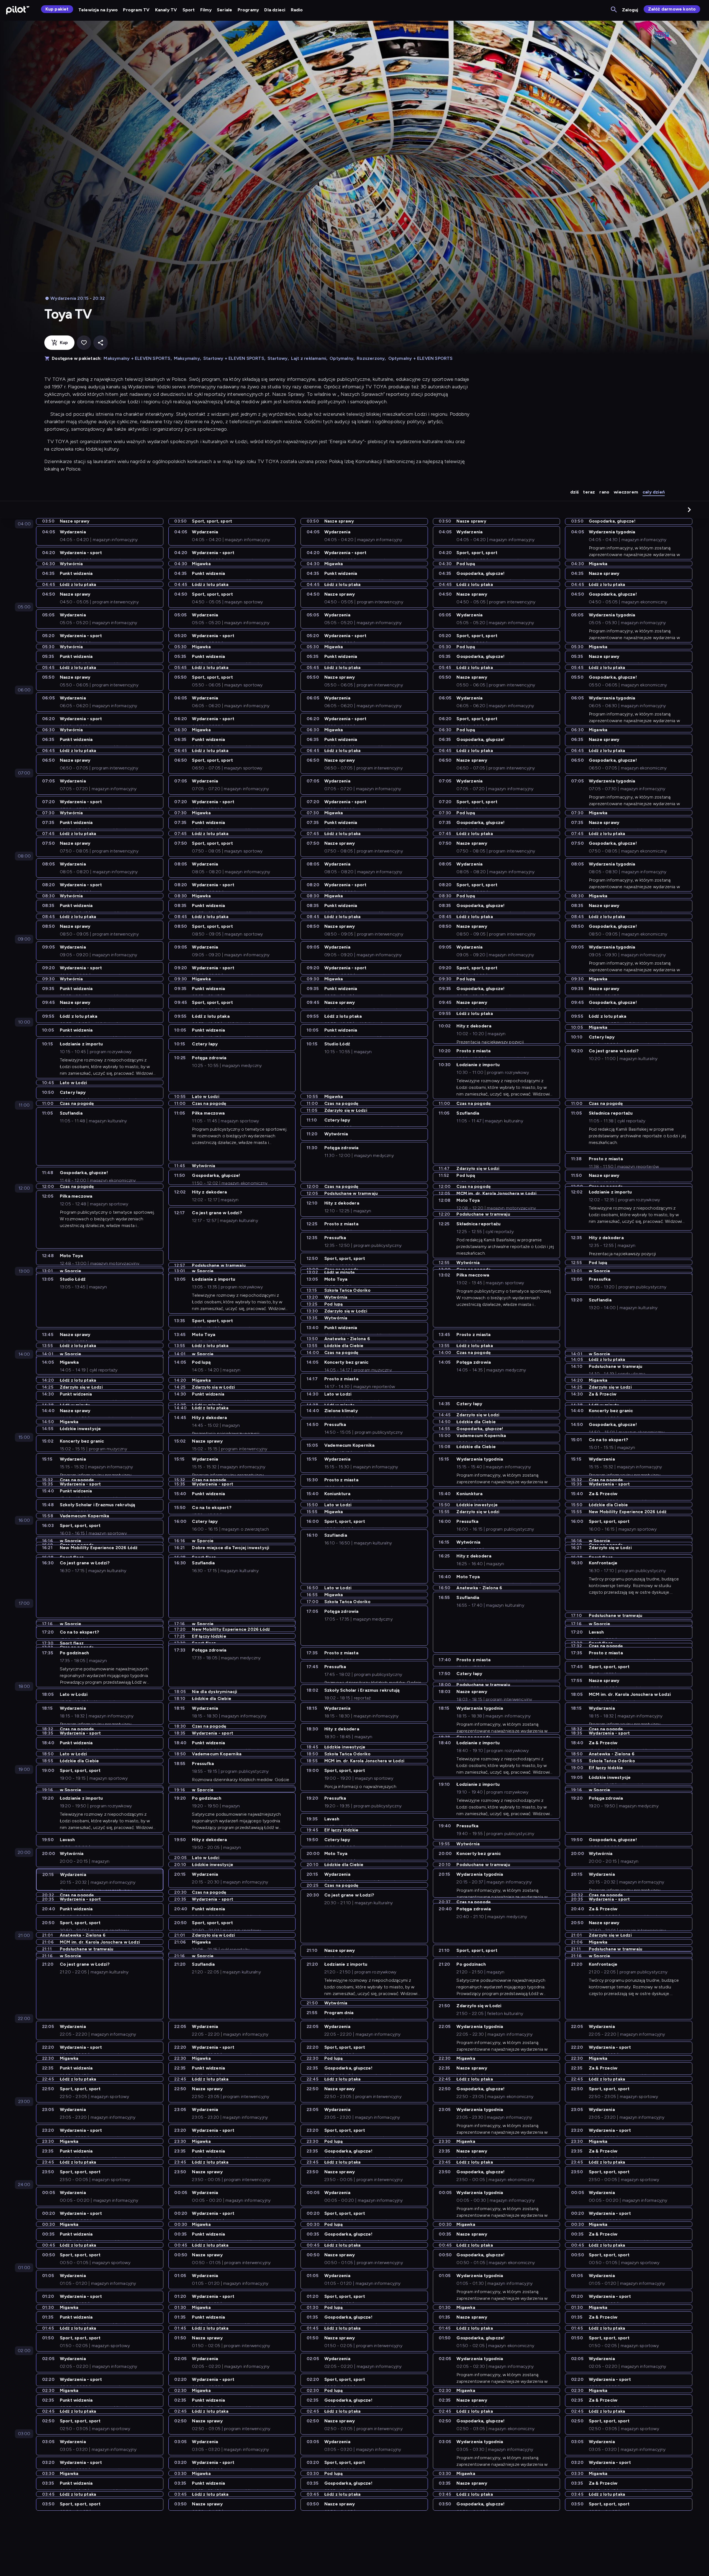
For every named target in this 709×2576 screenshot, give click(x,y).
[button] (689, 510)
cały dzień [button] (654, 492)
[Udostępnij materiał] (101, 343)
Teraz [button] (589, 492)
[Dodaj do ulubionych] (84, 343)
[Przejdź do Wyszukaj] (614, 10)
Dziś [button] (575, 492)
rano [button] (604, 492)
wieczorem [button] (626, 492)
